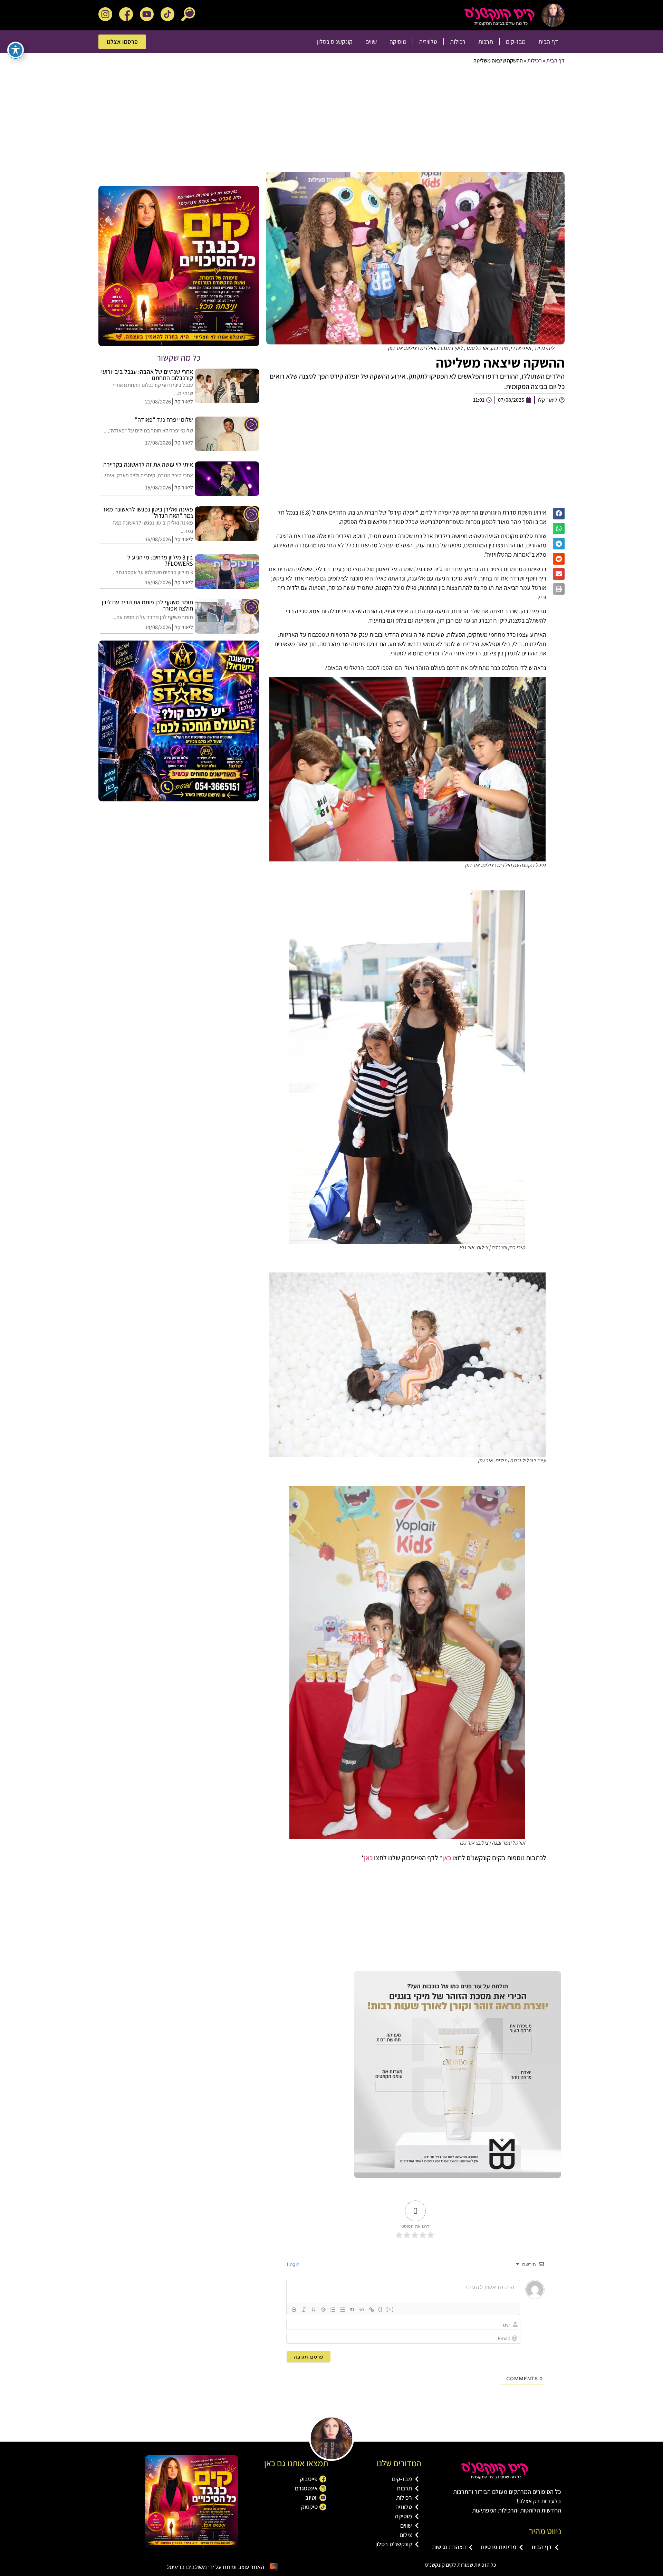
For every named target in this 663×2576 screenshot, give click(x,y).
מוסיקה (398, 42)
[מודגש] (294, 2310)
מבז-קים (516, 42)
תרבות (486, 42)
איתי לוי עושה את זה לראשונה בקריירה (148, 464)
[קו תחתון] (314, 2310)
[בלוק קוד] (362, 2310)
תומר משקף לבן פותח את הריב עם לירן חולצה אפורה (147, 605)
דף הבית (548, 42)
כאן (447, 1858)
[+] (390, 2309)
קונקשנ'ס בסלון (335, 42)
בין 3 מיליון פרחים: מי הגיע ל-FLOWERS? (159, 560)
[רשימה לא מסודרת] (343, 2310)
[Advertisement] (357, 120)
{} (381, 2309)
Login (294, 2264)
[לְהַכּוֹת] (323, 2310)
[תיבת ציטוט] (352, 2310)
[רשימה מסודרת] (333, 2310)
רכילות (458, 42)
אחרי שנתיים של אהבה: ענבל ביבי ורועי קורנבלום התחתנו (147, 375)
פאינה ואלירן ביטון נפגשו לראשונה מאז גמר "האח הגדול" (148, 512)
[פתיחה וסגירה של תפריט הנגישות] (16, 50)
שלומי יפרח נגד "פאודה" (164, 419)
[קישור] (372, 2310)
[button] (559, 514)
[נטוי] (304, 2310)
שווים (371, 42)
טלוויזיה (428, 42)
